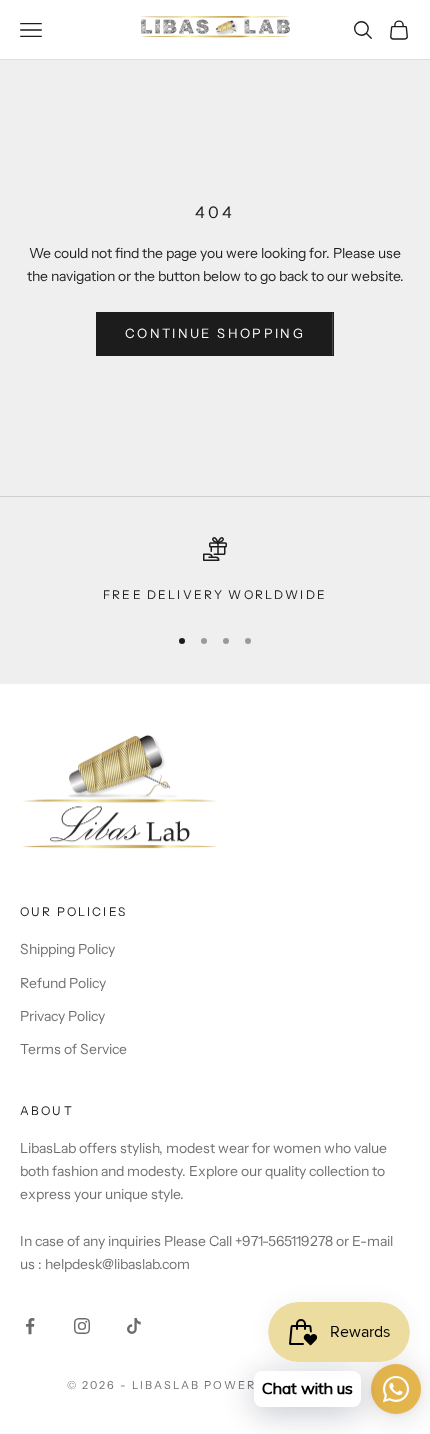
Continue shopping (215, 333)
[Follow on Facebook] (30, 1326)
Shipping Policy (67, 949)
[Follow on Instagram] (82, 1326)
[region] (215, 571)
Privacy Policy (62, 1016)
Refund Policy (63, 983)
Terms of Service (73, 1049)
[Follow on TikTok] (134, 1326)
